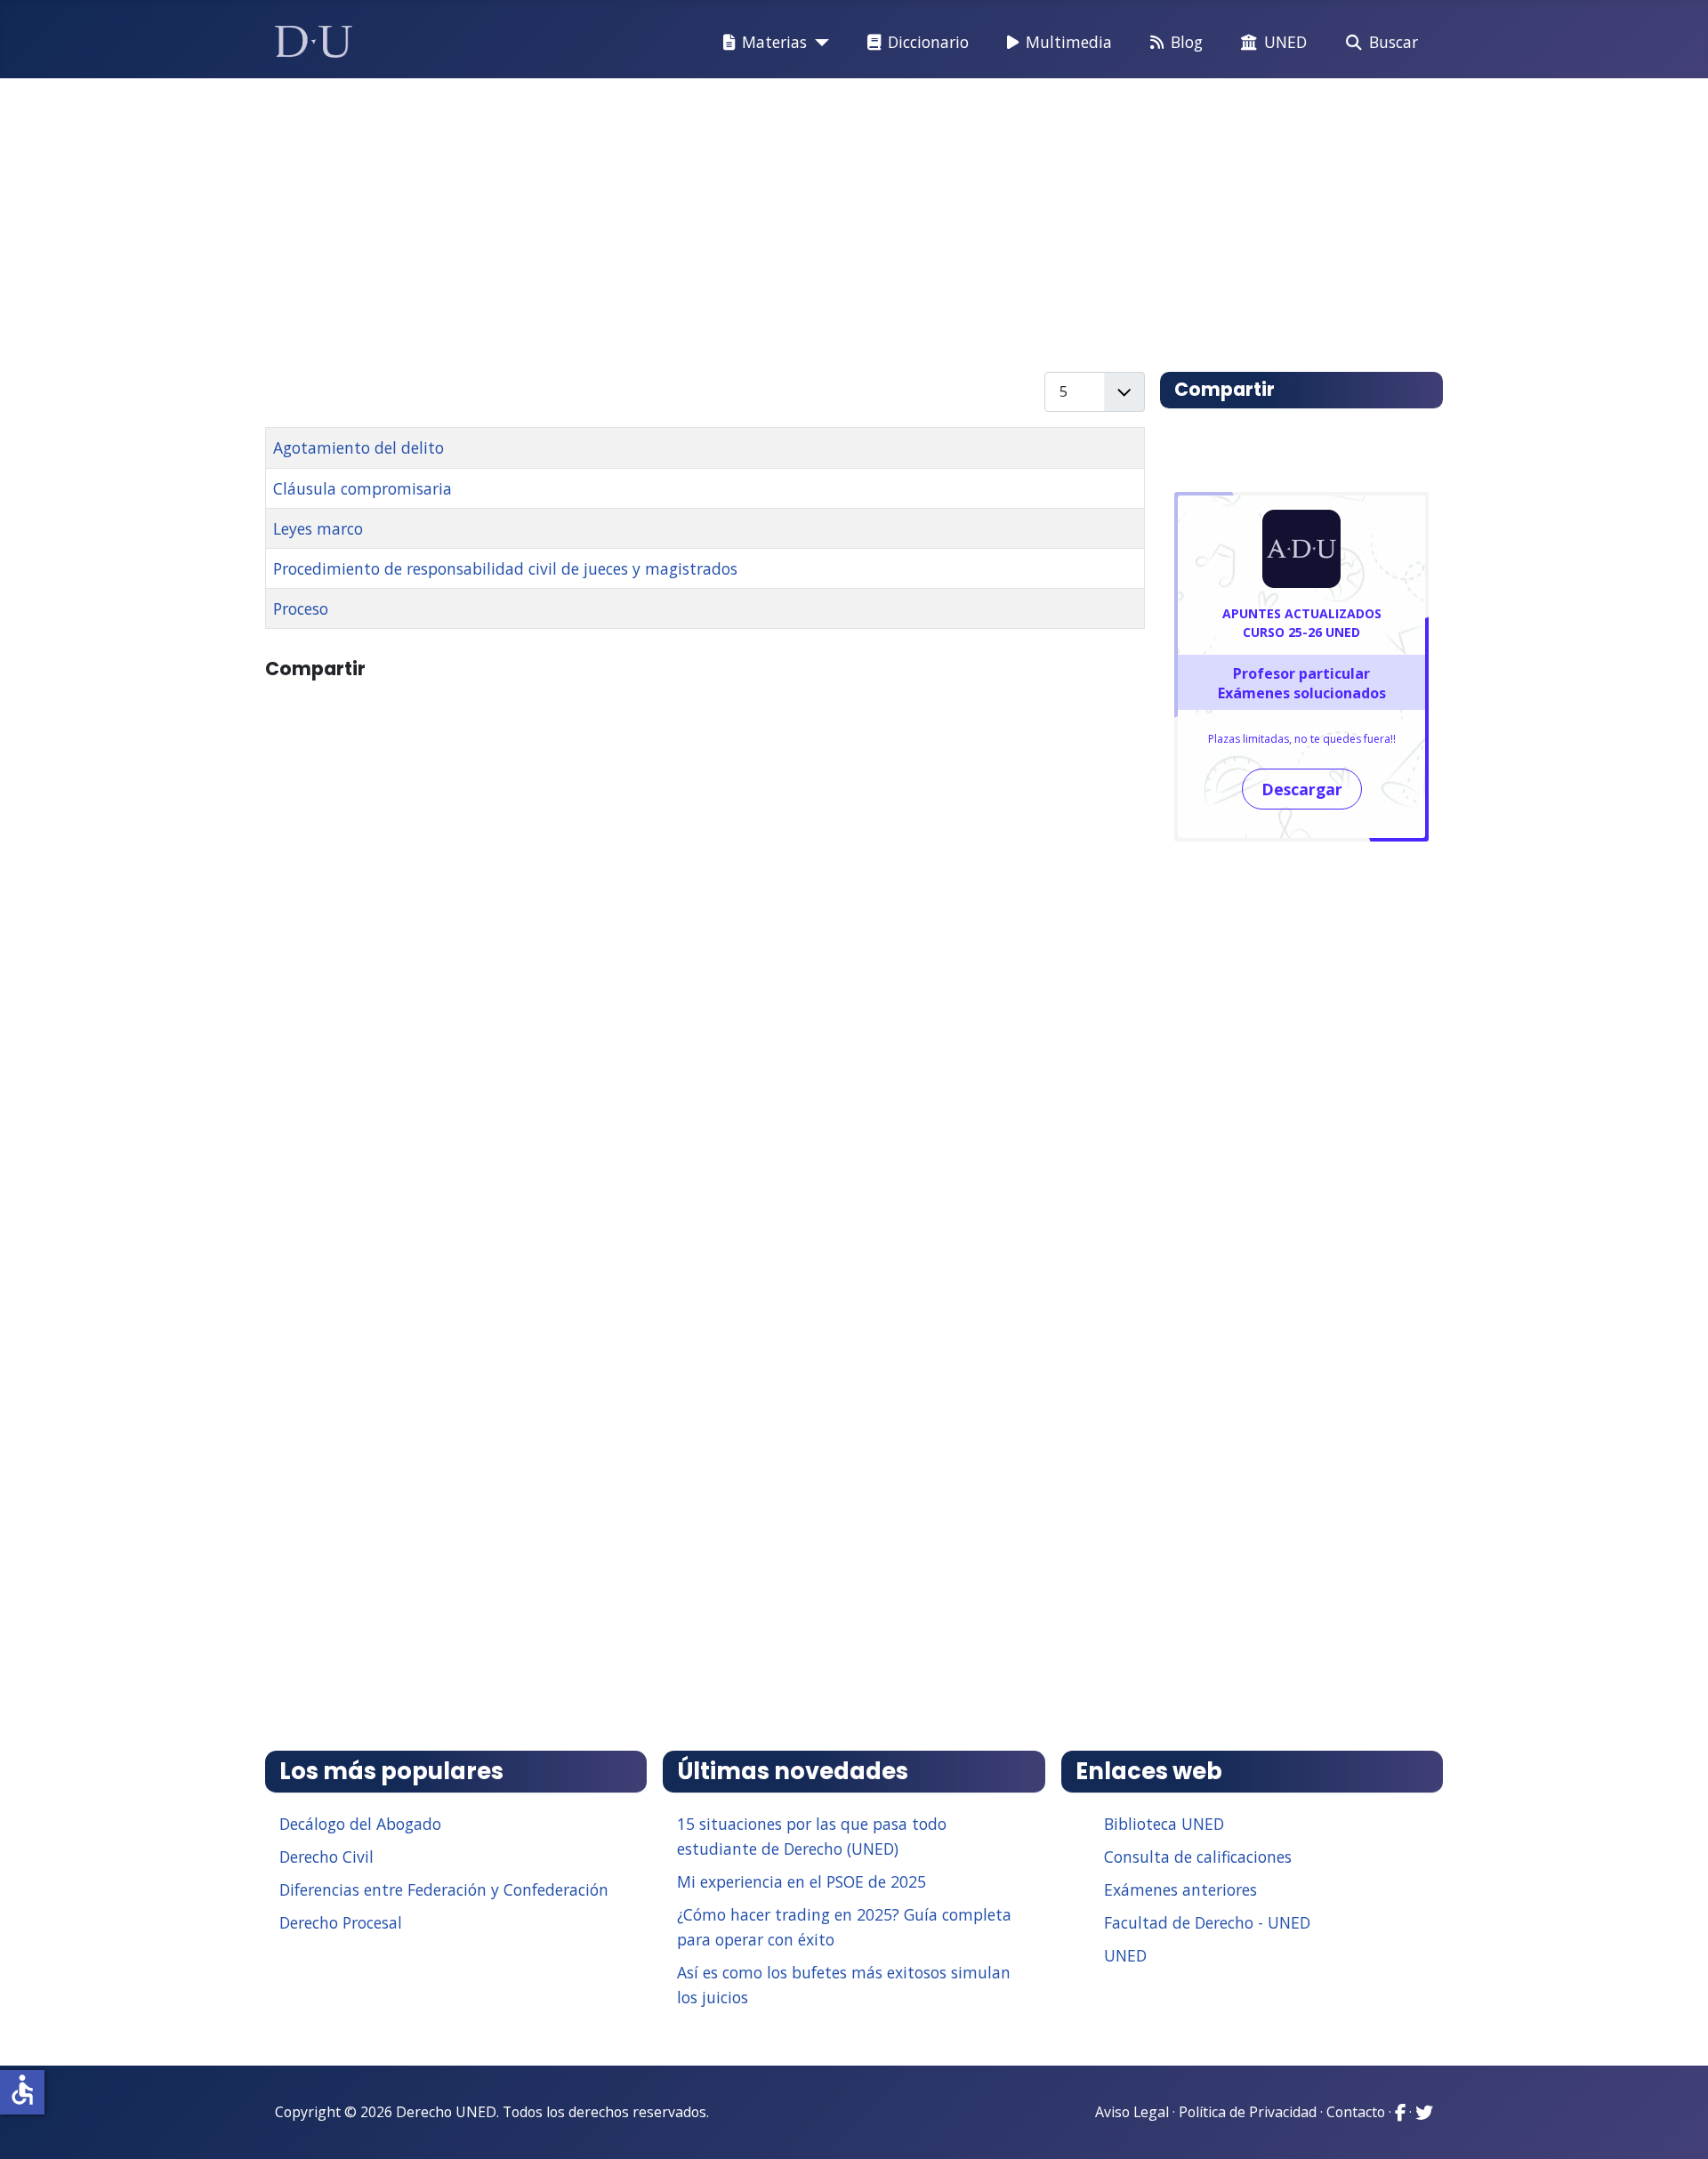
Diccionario (928, 42)
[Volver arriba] (1675, 2123)
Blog (1187, 42)
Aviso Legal (1132, 2112)
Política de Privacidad (1248, 2112)
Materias (774, 42)
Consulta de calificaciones (1198, 1857)
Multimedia (1069, 42)
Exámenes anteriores (1180, 1889)
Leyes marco (318, 528)
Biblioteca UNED (1164, 1824)
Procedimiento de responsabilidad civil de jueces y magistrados (505, 568)
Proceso (301, 608)
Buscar (1394, 42)
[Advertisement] (813, 217)
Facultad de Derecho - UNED (1207, 1922)
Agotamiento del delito (359, 447)
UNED (1285, 42)
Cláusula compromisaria (363, 488)
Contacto (1356, 2112)
